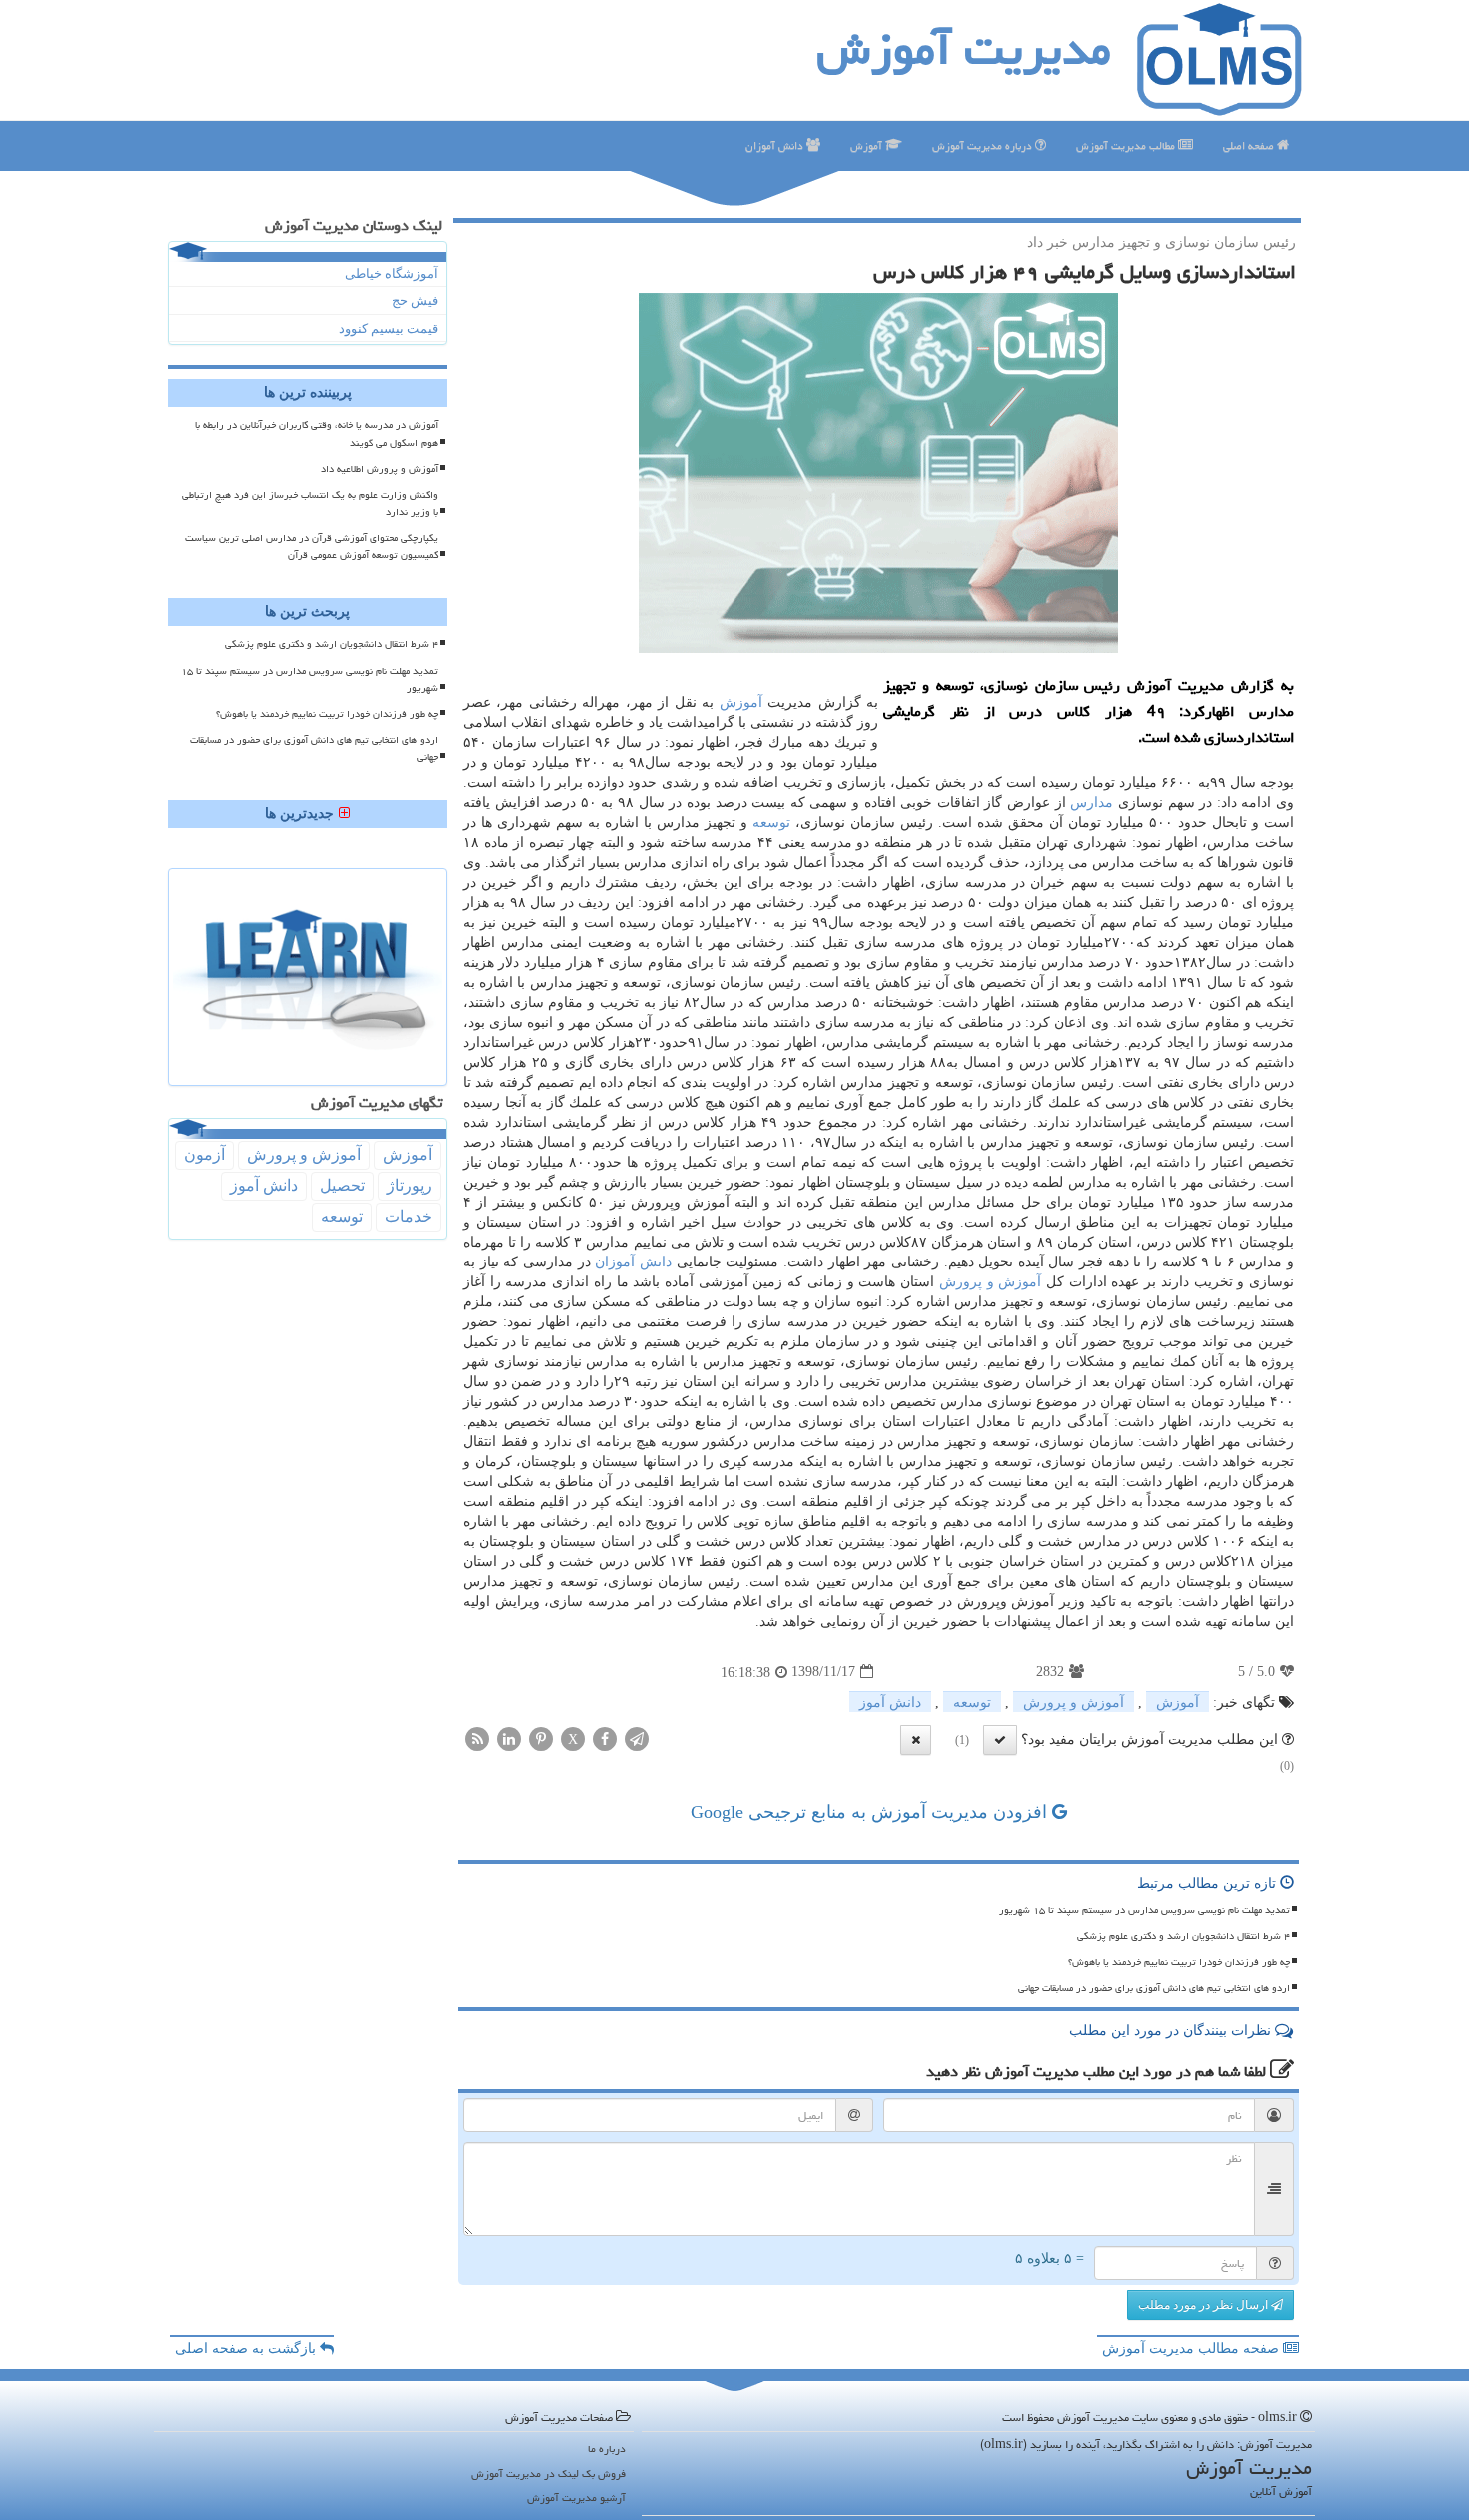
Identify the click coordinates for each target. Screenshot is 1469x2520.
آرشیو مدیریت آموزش (576, 2498)
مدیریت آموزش (964, 49)
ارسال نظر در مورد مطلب (1205, 2305)
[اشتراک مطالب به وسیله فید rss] (477, 1738)
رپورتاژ (409, 1185)
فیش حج (415, 300)
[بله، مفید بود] (1000, 1740)
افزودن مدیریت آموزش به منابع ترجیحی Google (871, 1812)
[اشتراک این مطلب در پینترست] (541, 1738)
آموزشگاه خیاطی (391, 273)
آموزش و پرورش (990, 1282)
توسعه (771, 822)
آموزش (868, 145)
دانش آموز (890, 1703)
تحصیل (342, 1185)
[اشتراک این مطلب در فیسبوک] (605, 1738)
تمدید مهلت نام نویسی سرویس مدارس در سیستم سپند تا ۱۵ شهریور (1145, 1910)
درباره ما (607, 2449)
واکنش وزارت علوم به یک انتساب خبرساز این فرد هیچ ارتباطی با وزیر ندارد (310, 503)
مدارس (1092, 802)
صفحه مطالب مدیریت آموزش (1193, 2349)
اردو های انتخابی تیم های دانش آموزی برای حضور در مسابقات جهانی (1154, 1988)
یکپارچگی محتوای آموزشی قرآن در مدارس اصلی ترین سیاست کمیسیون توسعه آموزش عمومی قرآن (311, 546)
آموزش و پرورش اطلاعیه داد (379, 469)
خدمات (408, 1216)
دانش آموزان (776, 145)
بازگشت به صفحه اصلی (247, 2349)
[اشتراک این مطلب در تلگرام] (637, 1738)
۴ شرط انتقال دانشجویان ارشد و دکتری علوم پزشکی (1184, 1936)
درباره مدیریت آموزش (984, 145)
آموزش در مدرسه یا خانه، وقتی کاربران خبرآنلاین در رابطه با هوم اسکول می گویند (316, 433)
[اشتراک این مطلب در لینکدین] (509, 1738)
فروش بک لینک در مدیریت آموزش (548, 2474)
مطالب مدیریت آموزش (1127, 145)
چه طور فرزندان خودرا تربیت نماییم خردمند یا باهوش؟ (1179, 1962)
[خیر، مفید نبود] (916, 1740)
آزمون (204, 1154)
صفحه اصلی (1250, 145)
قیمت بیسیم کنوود (388, 328)
